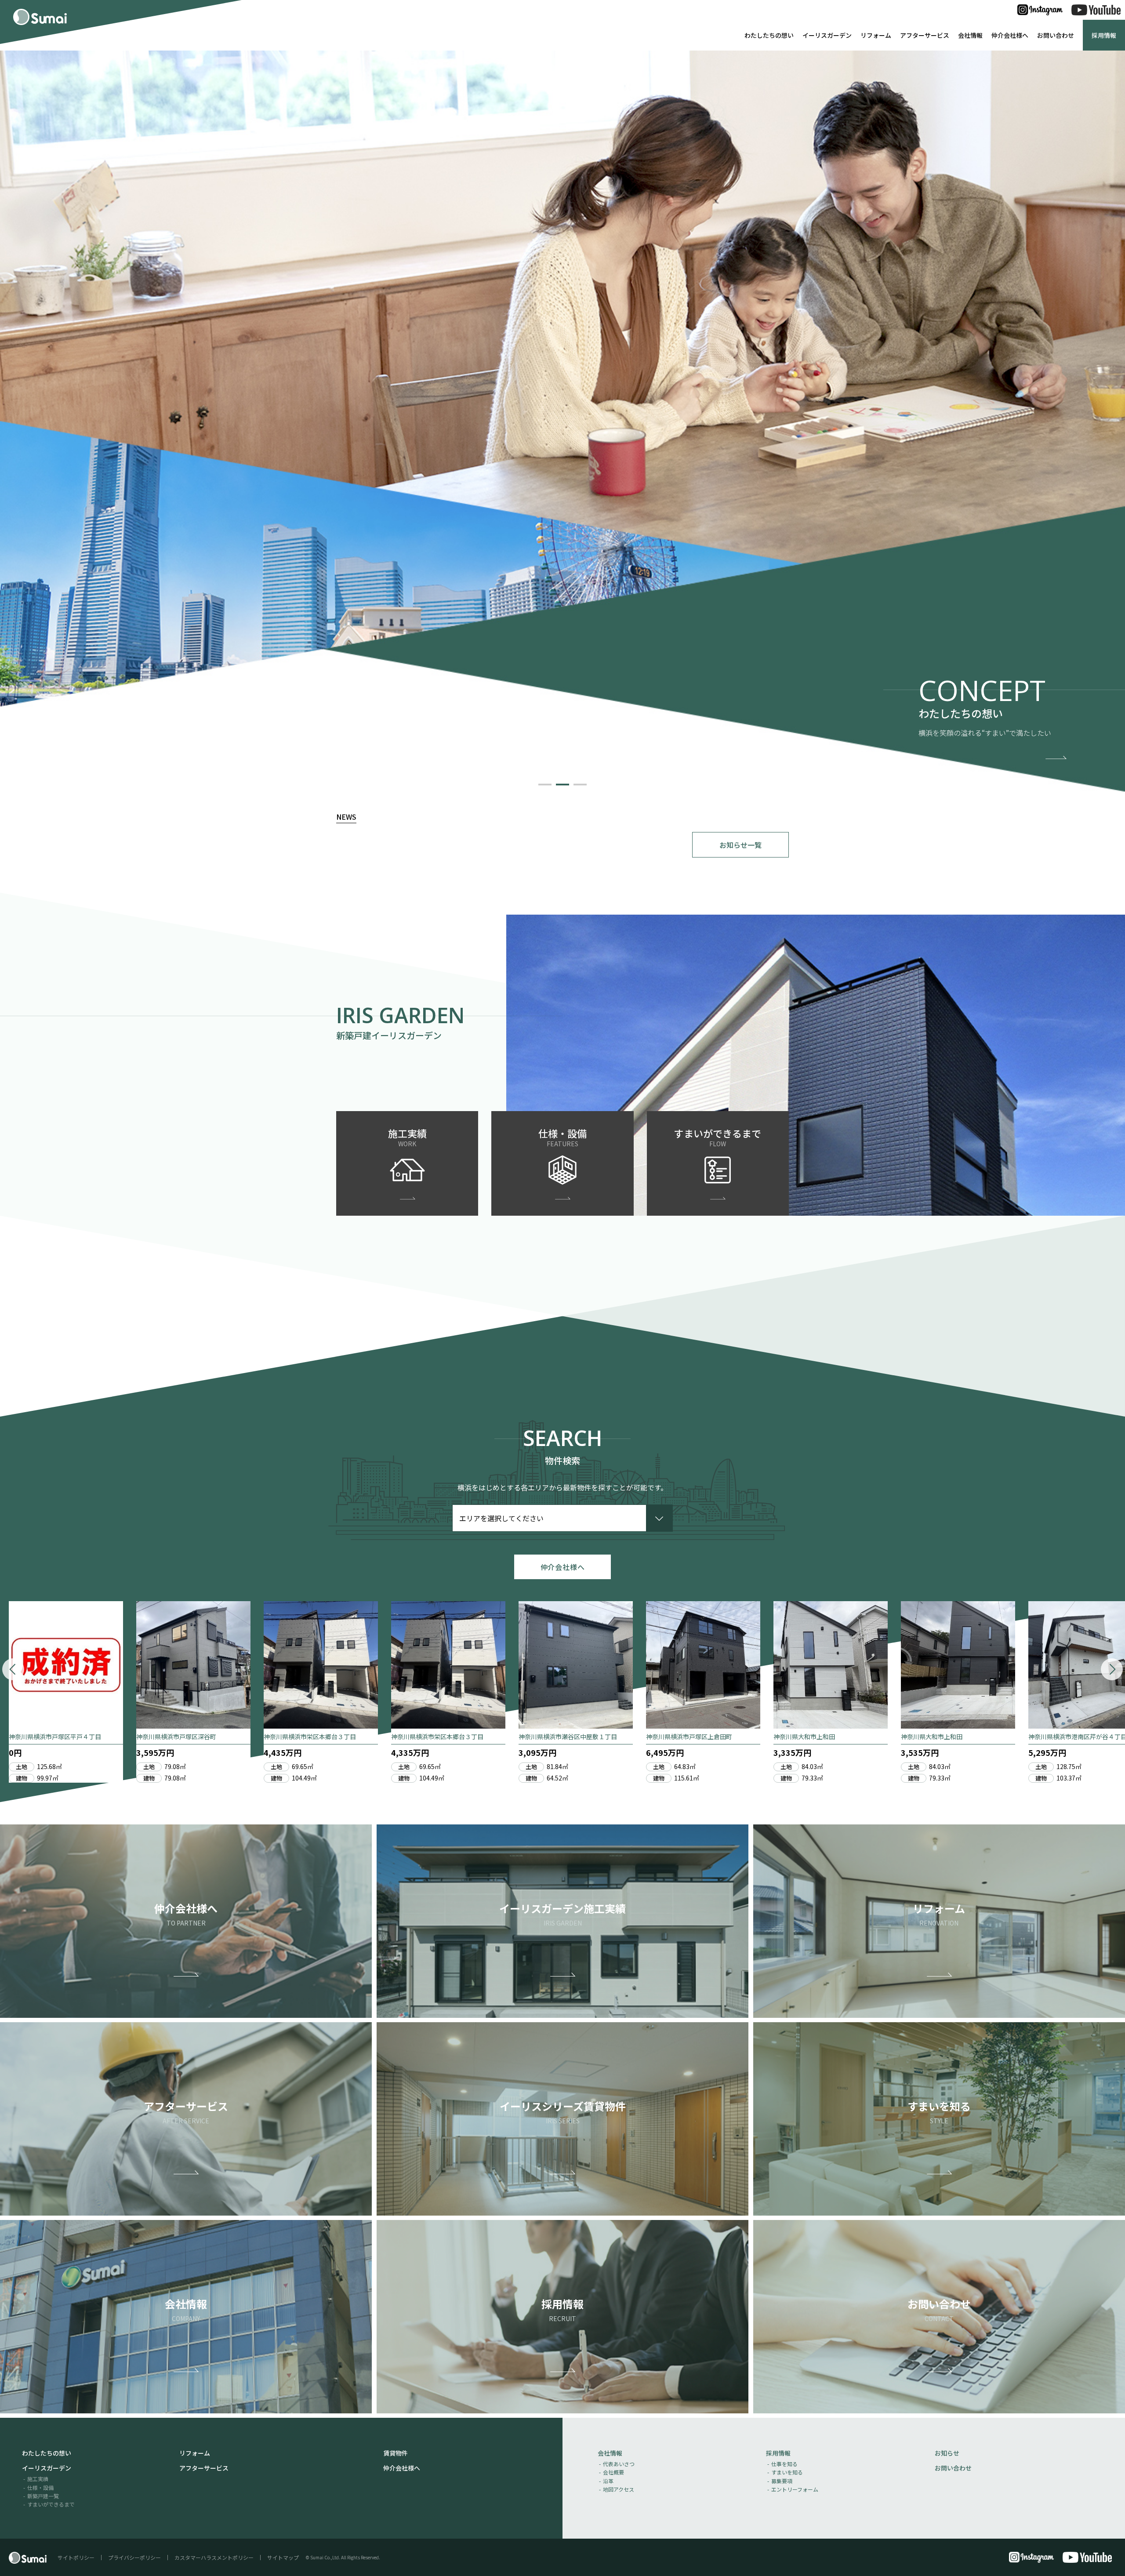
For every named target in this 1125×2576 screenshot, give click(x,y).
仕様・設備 (40, 2487)
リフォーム (876, 35)
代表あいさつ (619, 2464)
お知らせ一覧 (740, 845)
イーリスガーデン (827, 35)
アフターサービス (925, 35)
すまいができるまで (51, 2504)
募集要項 (782, 2481)
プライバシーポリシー (134, 2557)
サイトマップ (283, 2557)
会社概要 (613, 2472)
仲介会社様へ (1010, 35)
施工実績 (38, 2479)
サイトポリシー (76, 2557)
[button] (545, 785)
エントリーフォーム (795, 2489)
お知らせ (947, 2453)
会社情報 (970, 35)
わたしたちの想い (769, 35)
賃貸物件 (396, 2453)
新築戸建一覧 (43, 2496)
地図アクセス (619, 2489)
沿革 (608, 2481)
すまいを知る (787, 2472)
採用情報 (1104, 35)
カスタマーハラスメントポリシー (214, 2557)
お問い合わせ (1056, 35)
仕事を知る (784, 2464)
